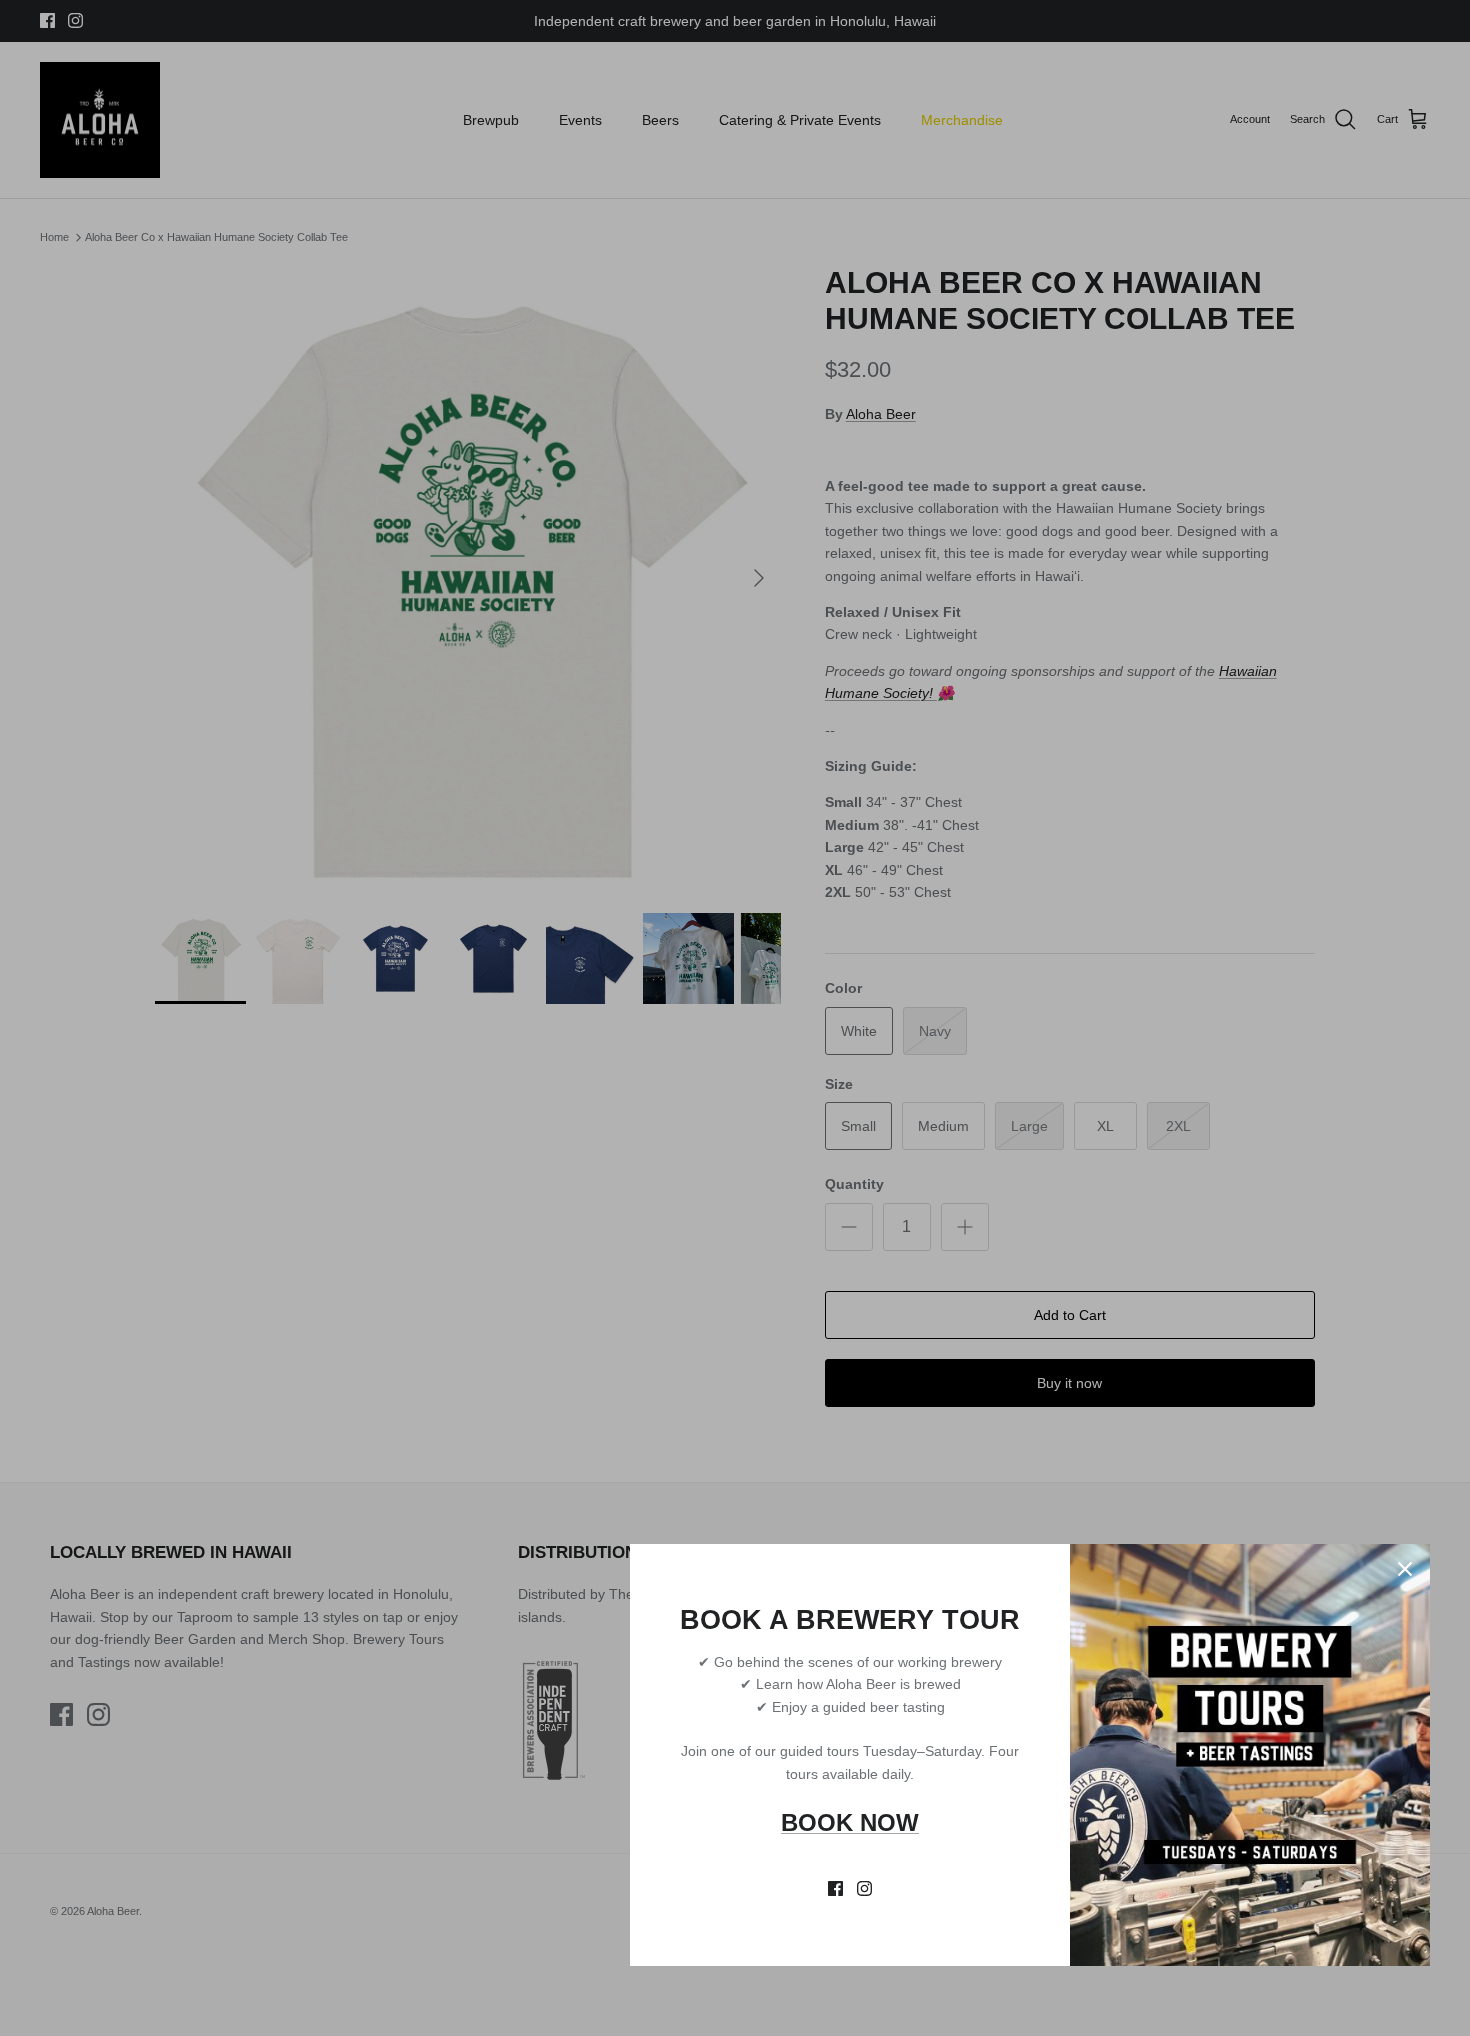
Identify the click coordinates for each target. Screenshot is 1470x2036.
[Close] (1405, 1569)
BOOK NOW (850, 1822)
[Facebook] (835, 1888)
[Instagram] (864, 1888)
